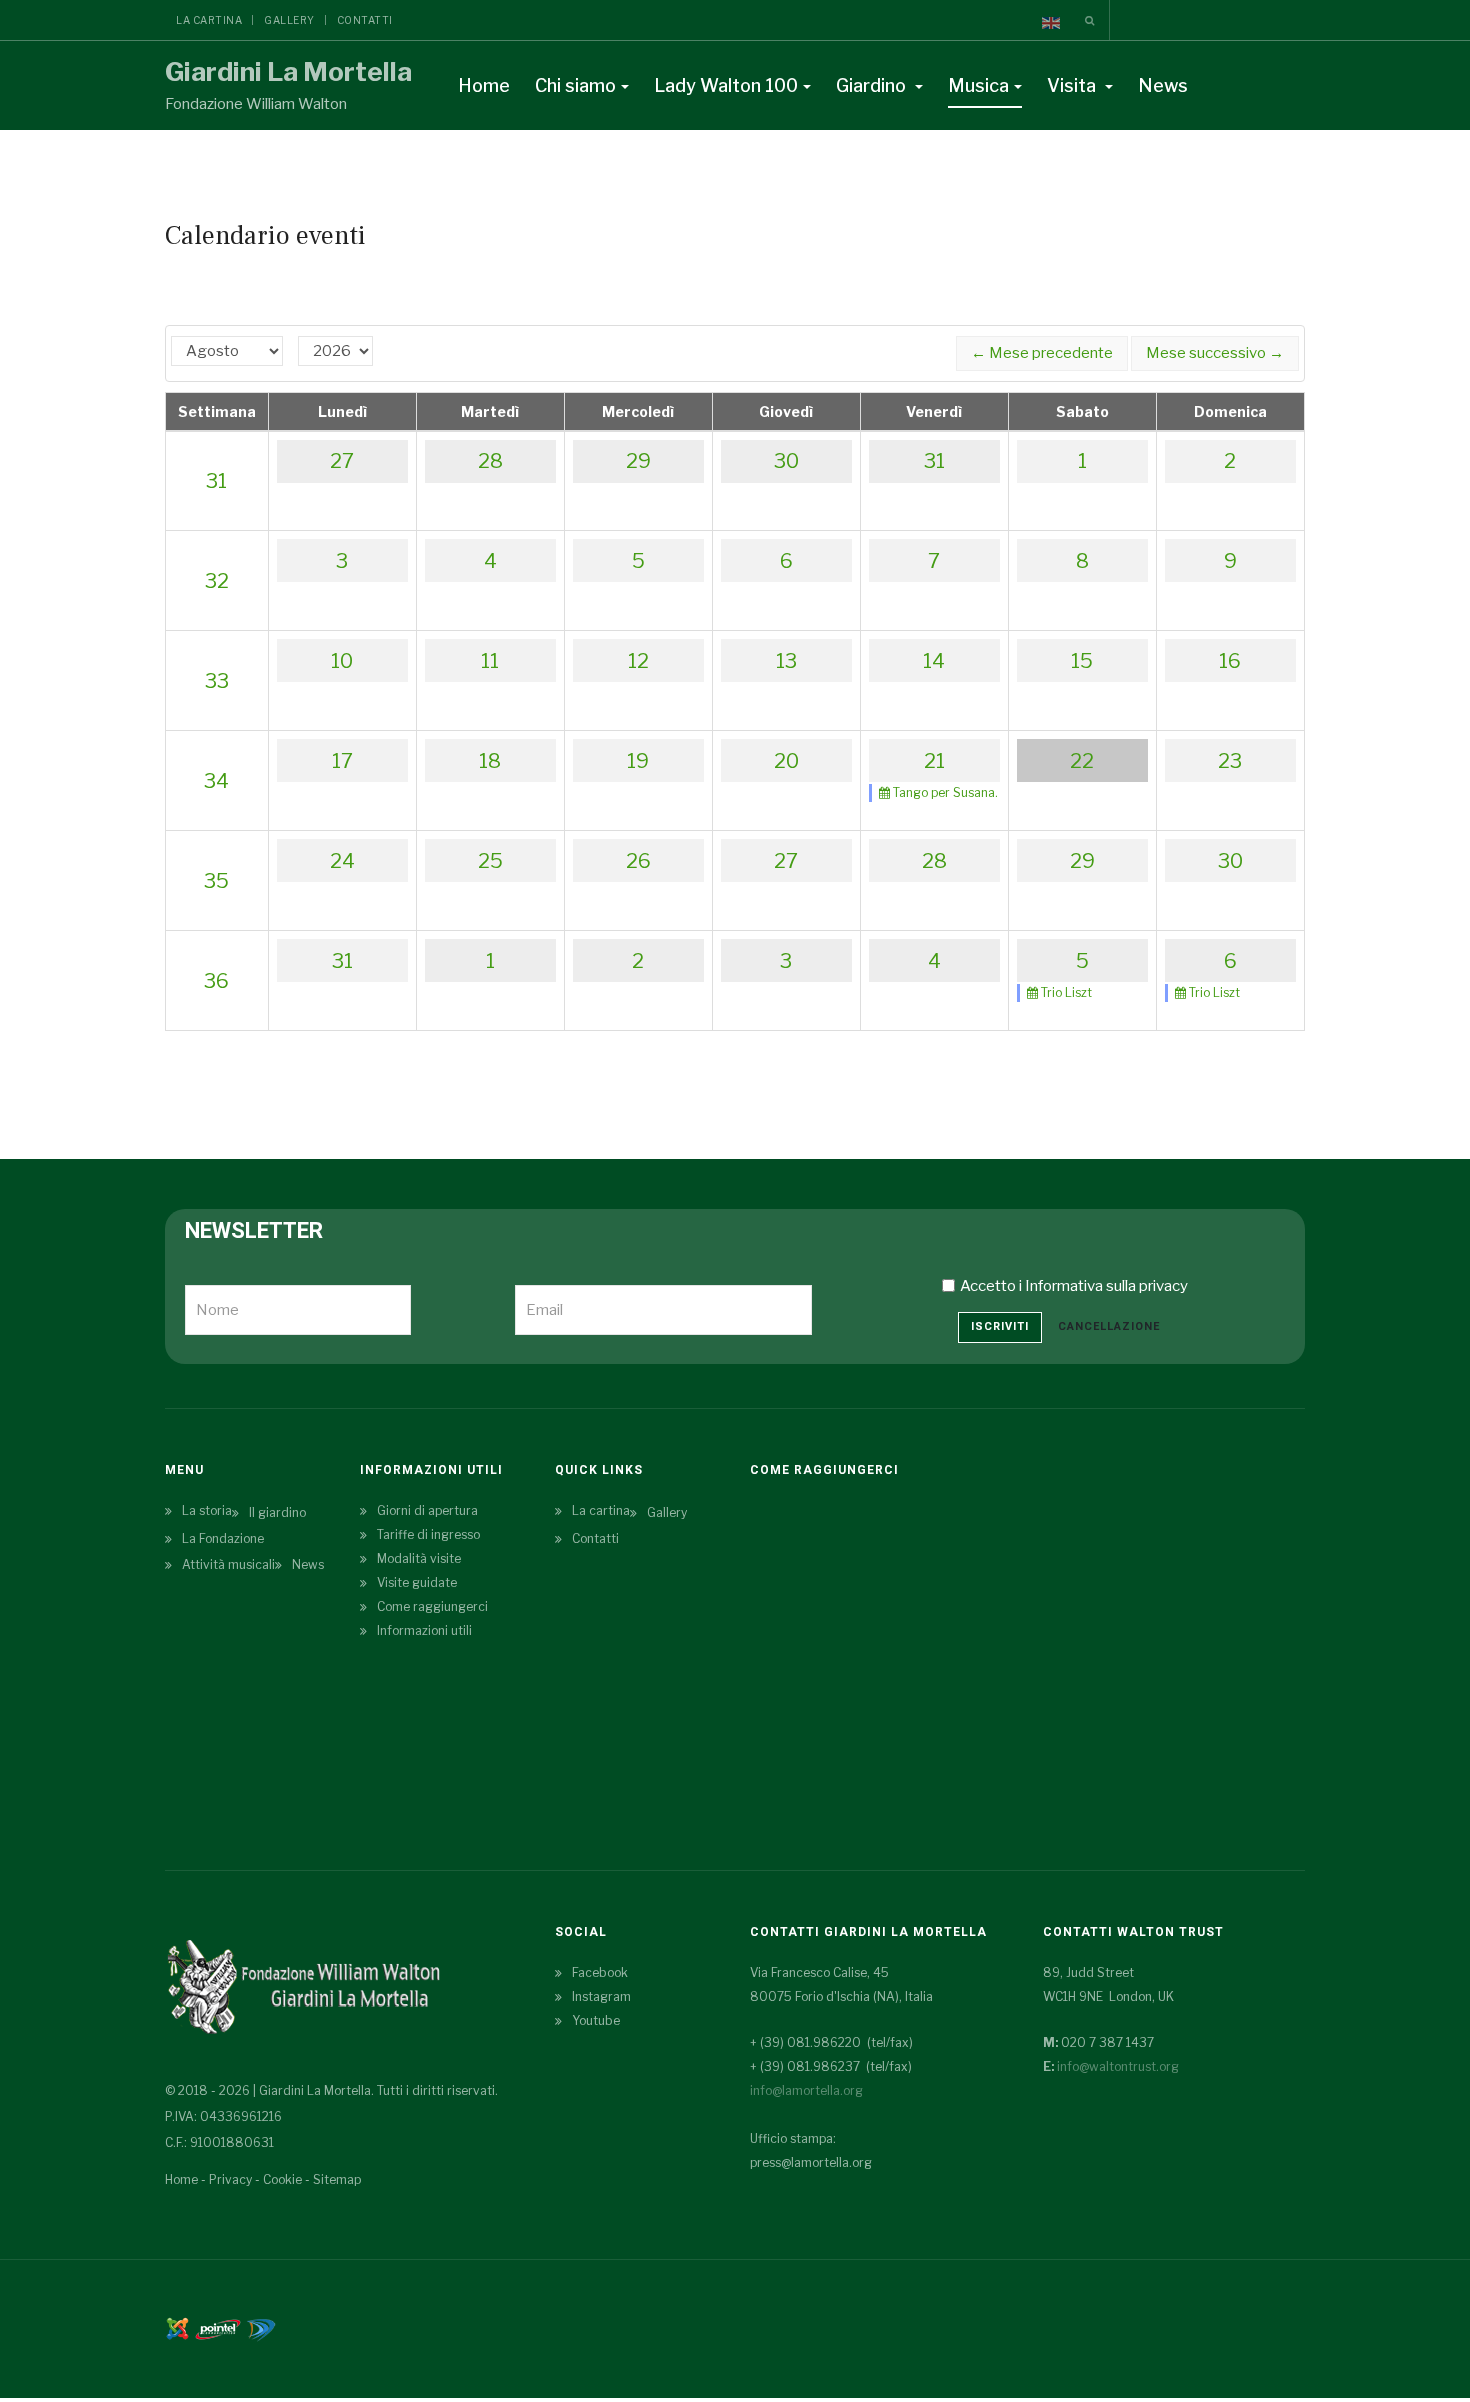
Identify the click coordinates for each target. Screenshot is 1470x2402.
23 (1230, 761)
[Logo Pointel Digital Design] (261, 2327)
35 (216, 881)
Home (484, 85)
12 (638, 661)
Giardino (873, 85)
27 (342, 461)
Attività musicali (228, 1564)
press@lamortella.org (811, 2162)
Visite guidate (417, 1582)
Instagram (601, 1996)
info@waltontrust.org (1118, 2066)
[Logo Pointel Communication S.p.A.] (218, 2327)
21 (934, 761)
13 (786, 661)
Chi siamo (575, 85)
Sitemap (337, 2179)
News (1163, 85)
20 (786, 761)
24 (342, 861)
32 (217, 581)
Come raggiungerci (432, 1606)
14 (934, 661)
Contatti (365, 20)
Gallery (289, 20)
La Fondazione (223, 1538)
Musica (978, 85)
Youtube (596, 2020)
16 (1230, 661)
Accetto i (1074, 1286)
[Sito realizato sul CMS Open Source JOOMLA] (177, 2327)
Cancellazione (1109, 1326)
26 (638, 861)
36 (216, 981)
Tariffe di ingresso (428, 1534)
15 (1082, 661)
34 (216, 781)
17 (342, 761)
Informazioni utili (424, 1630)
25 (490, 861)
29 (638, 461)
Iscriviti (1000, 1326)
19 (638, 761)
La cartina (209, 20)
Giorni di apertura (427, 1510)
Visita (1073, 85)
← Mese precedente (1042, 353)
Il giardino (277, 1512)
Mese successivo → (1215, 353)
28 (490, 461)
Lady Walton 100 (726, 85)
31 (216, 481)
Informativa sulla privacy (1106, 1286)
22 (1082, 761)
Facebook (600, 1972)
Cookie (282, 2179)
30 (786, 461)
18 (490, 761)
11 (490, 661)
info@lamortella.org (806, 2090)
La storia (207, 1510)
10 (342, 661)
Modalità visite (419, 1558)
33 (217, 681)
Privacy (230, 2179)
